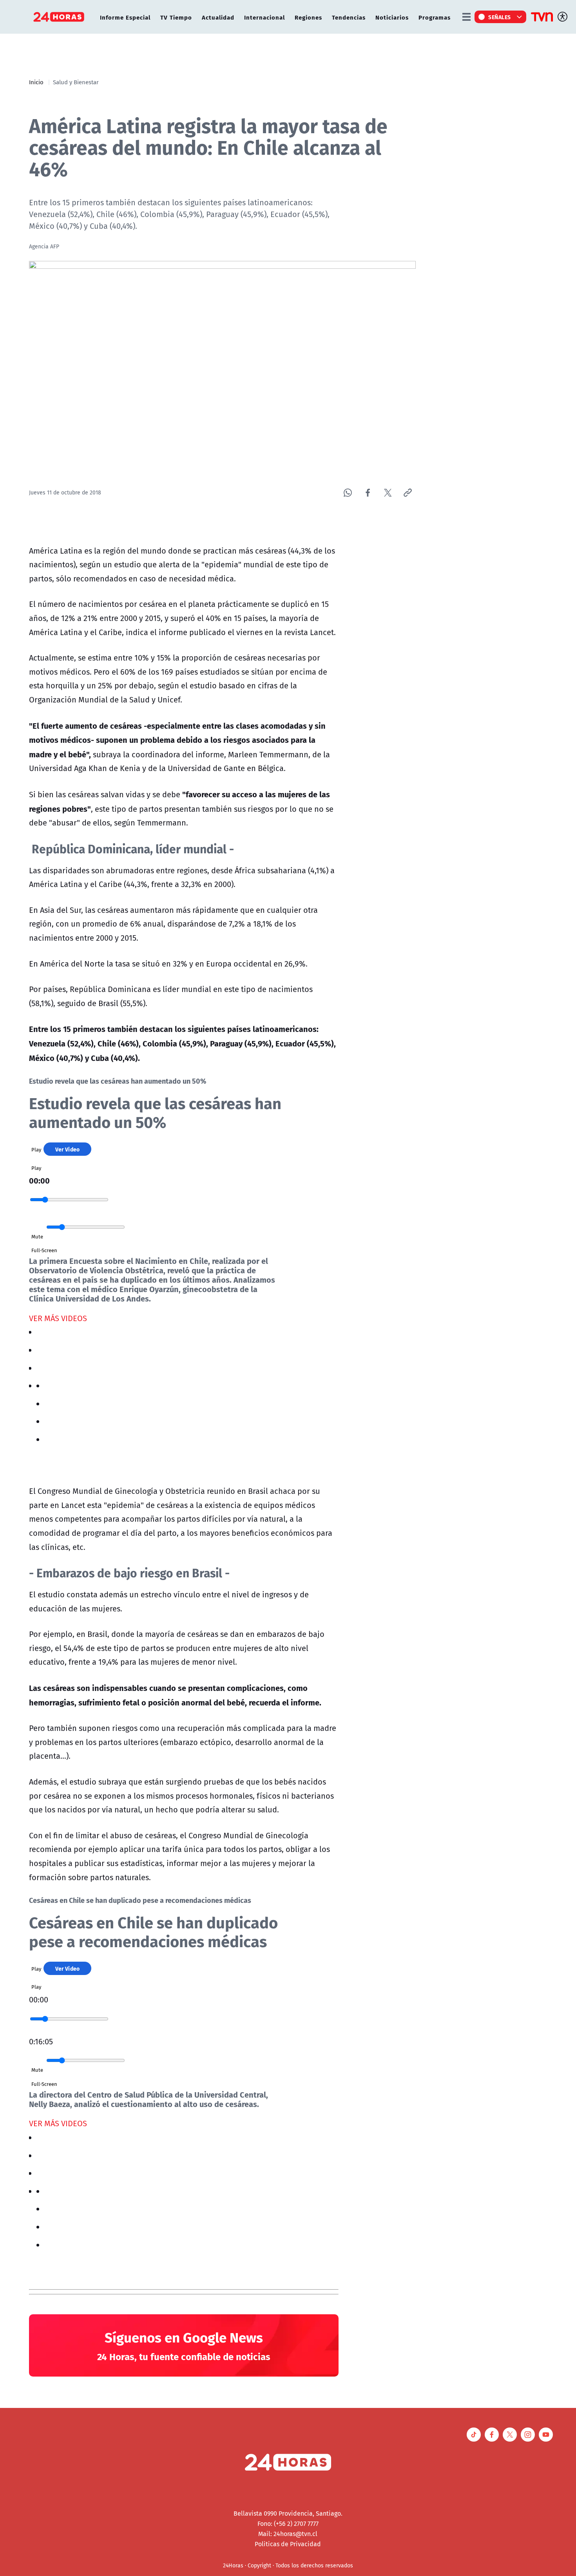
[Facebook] (368, 493)
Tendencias (349, 17)
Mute (37, 1236)
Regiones (308, 17)
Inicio (36, 82)
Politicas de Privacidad (288, 2544)
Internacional (264, 17)
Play (36, 1150)
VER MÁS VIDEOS (58, 1318)
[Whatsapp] (348, 493)
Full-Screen (44, 1250)
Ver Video (68, 1149)
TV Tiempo (176, 17)
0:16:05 (41, 2041)
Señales (500, 17)
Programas (435, 17)
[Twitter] (388, 493)
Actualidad (218, 17)
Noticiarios (392, 17)
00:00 (39, 1180)
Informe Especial (125, 17)
